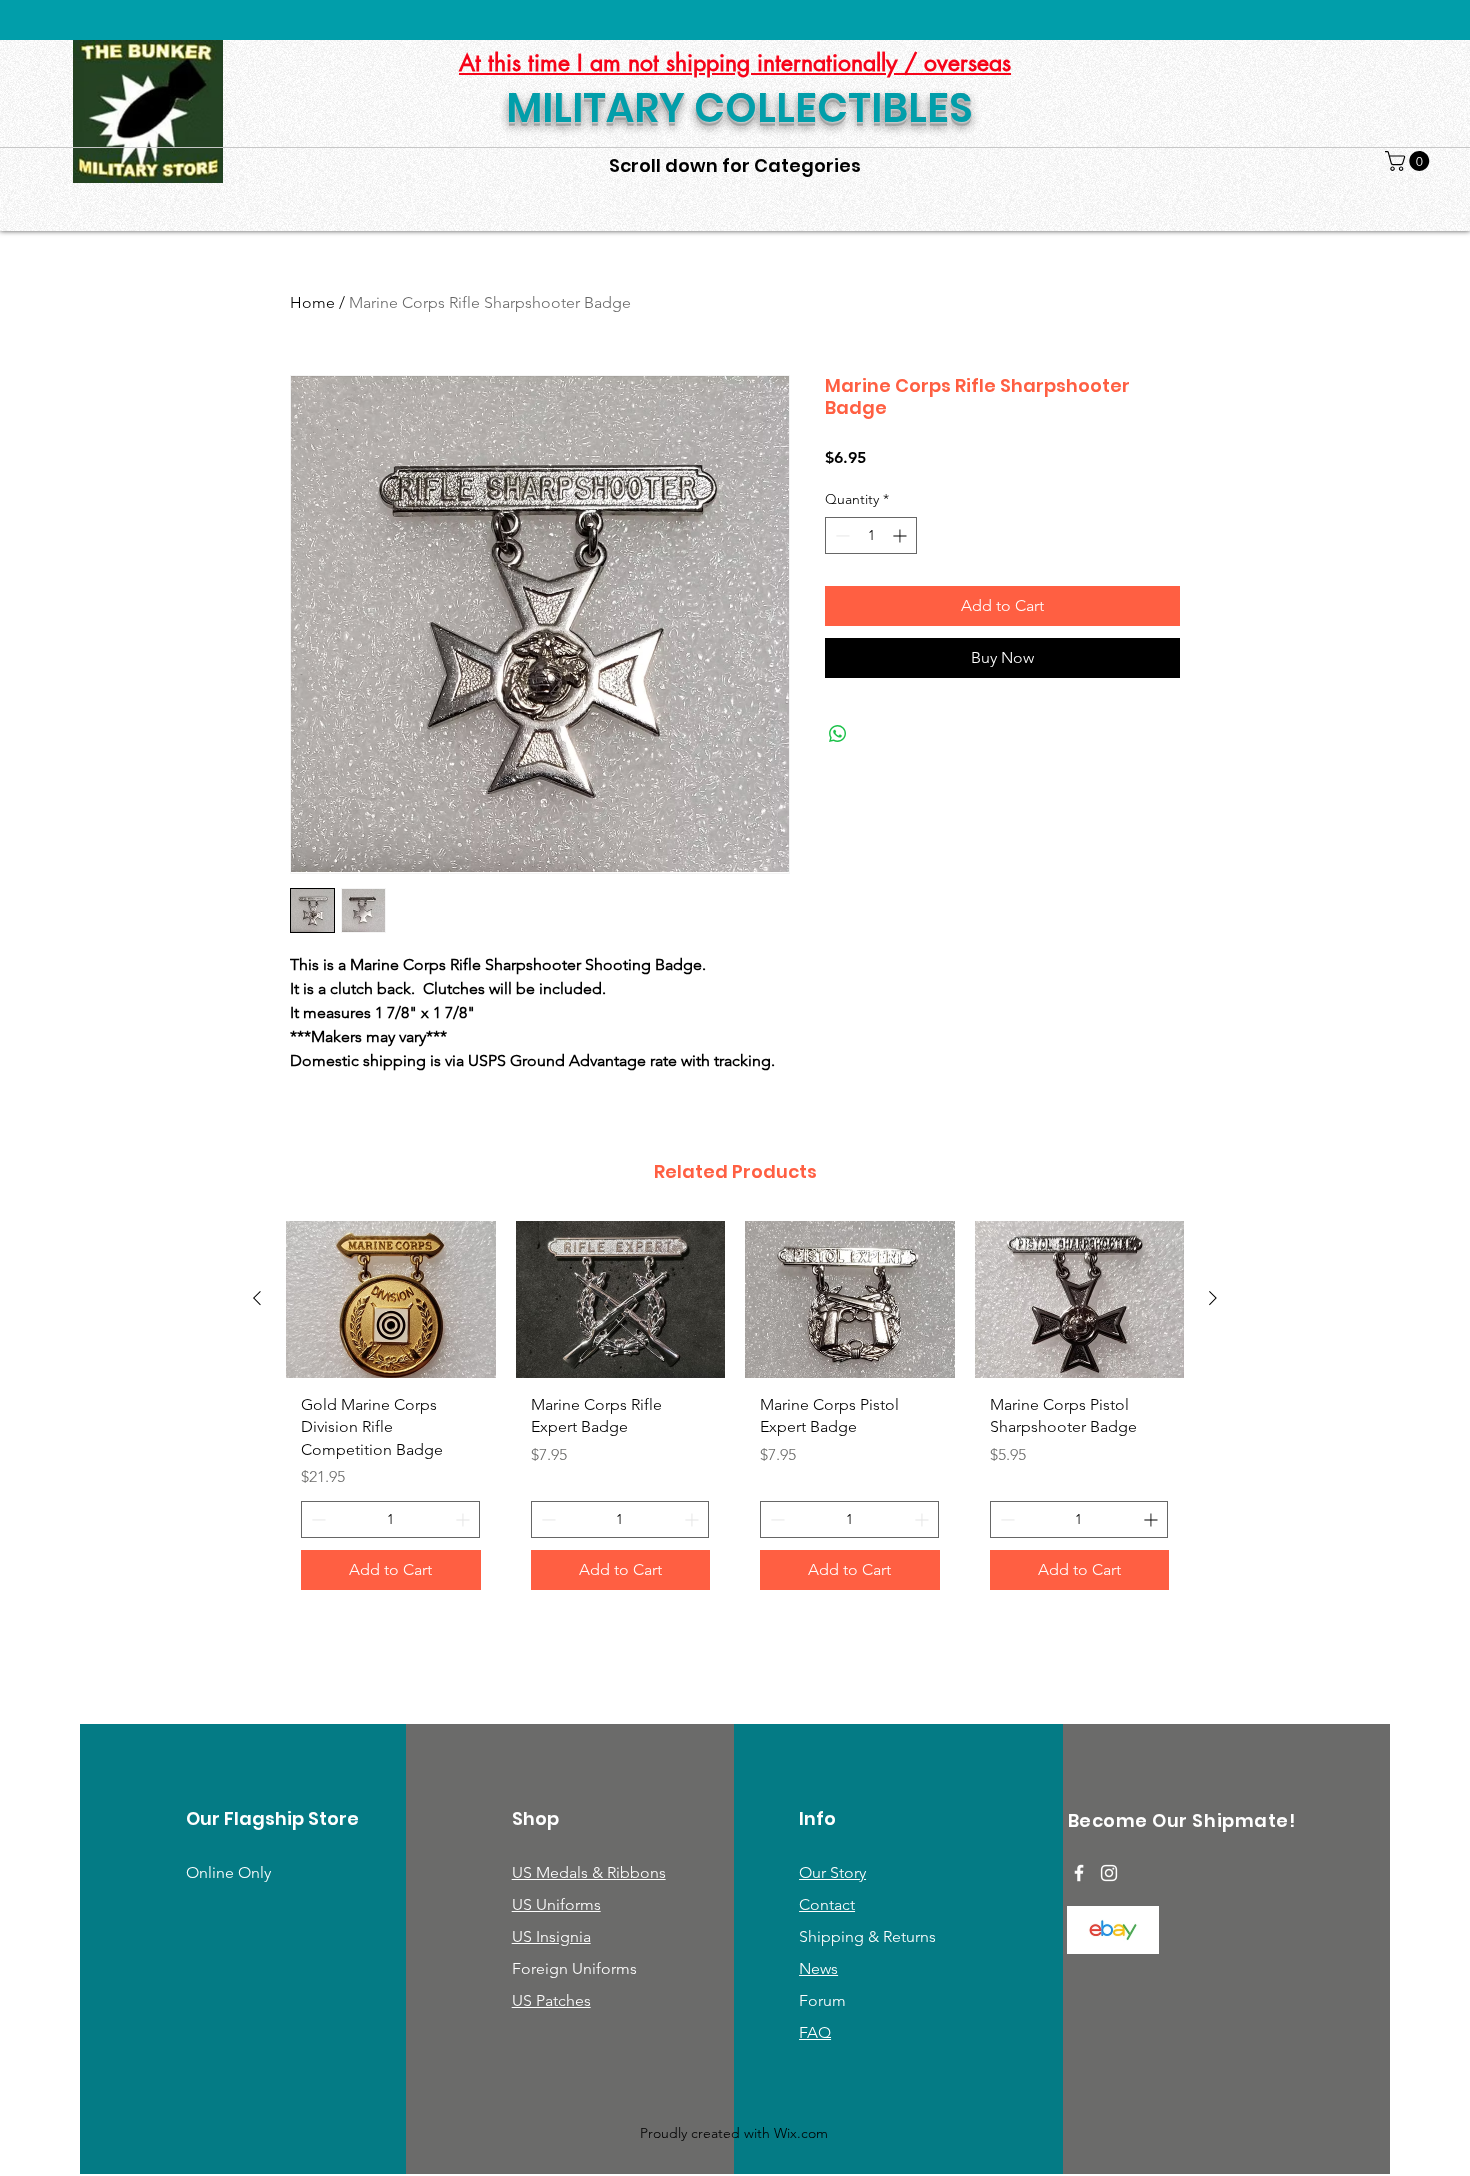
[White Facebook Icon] (1079, 1873)
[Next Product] (1213, 1298)
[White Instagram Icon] (1109, 1873)
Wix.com (801, 2133)
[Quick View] (391, 1299)
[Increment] (901, 535)
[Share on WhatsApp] (838, 734)
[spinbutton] (871, 535)
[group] (735, 1413)
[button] (1409, 161)
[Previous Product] (257, 1298)
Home (312, 302)
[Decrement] (840, 535)
